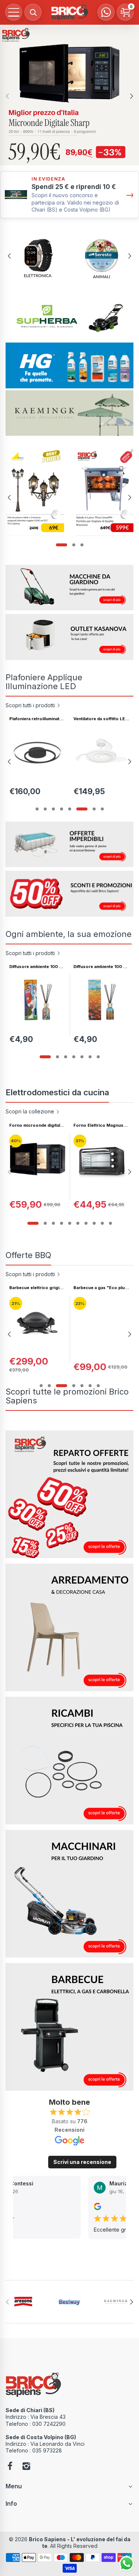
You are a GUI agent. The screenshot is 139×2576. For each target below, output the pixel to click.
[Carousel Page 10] (110, 1223)
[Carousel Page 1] (37, 809)
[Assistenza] (106, 12)
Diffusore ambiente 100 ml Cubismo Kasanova (37, 967)
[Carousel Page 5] (70, 809)
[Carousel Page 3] (82, 545)
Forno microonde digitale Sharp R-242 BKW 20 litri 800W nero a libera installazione (36, 1125)
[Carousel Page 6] (82, 809)
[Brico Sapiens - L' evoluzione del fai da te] (70, 12)
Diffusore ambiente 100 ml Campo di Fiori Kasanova (101, 967)
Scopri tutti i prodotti (30, 705)
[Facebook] (10, 2467)
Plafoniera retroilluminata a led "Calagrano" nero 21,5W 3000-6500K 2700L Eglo (37, 719)
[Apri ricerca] (33, 12)
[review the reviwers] (97, 2208)
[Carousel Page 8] (94, 1223)
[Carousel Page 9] (102, 1223)
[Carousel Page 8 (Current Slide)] (102, 809)
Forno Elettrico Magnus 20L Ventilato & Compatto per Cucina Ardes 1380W (100, 1125)
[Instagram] (26, 2467)
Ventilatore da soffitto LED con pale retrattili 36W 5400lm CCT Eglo (101, 719)
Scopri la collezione (30, 1111)
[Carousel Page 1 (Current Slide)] (62, 545)
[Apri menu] (14, 12)
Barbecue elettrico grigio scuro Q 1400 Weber (36, 1288)
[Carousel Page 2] (74, 545)
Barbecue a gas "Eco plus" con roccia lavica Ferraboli (101, 1288)
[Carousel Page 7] (94, 809)
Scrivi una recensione (82, 2162)
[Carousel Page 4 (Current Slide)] (74, 1386)
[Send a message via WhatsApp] (127, 2564)
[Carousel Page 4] (62, 809)
